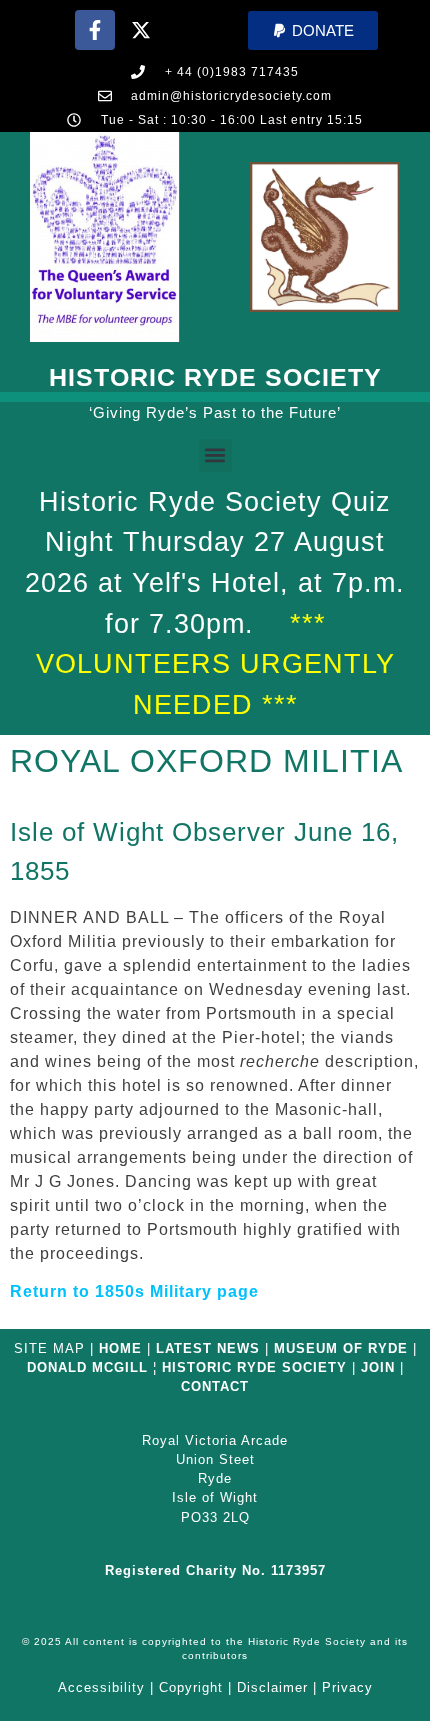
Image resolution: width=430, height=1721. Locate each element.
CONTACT (215, 1386)
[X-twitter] (141, 30)
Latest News (208, 1348)
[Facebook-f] (95, 30)
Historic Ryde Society (215, 377)
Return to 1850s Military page (134, 1291)
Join (378, 1367)
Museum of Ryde (341, 1348)
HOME (120, 1348)
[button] (313, 30)
